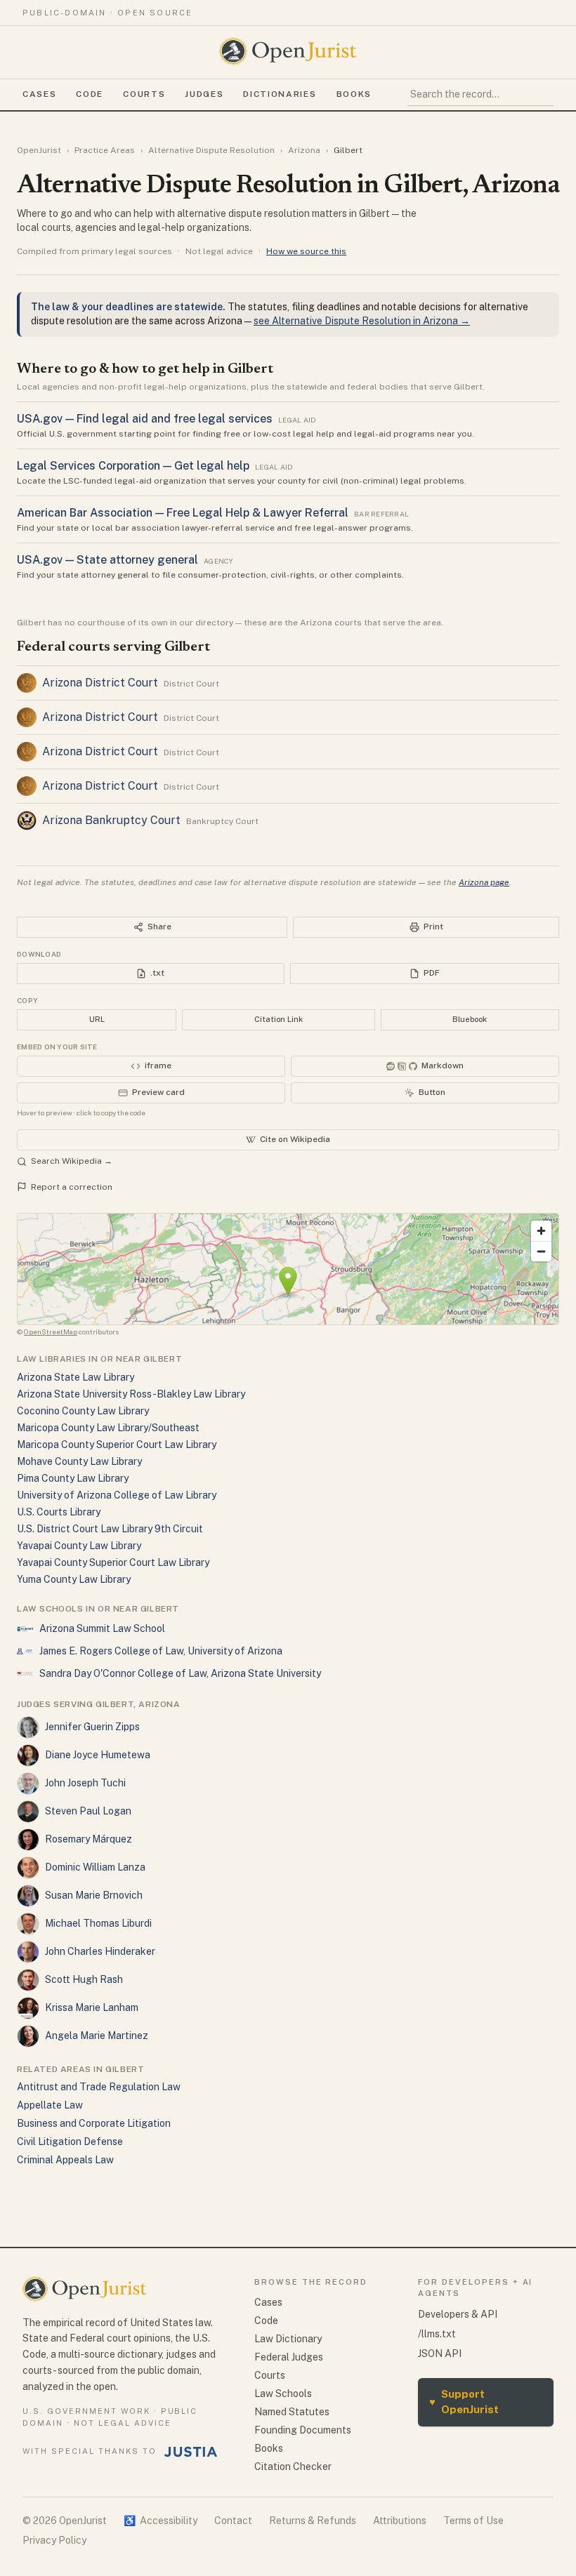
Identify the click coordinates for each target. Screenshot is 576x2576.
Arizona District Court (100, 683)
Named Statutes (292, 2412)
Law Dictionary (288, 2339)
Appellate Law (50, 2105)
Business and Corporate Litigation (94, 2123)
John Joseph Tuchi (85, 1783)
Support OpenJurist (464, 2402)
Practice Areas (105, 150)
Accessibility (161, 2521)
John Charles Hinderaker (100, 1951)
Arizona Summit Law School (102, 1628)
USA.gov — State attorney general (107, 560)
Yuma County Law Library (74, 1579)
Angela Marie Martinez (97, 2036)
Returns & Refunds (313, 2521)
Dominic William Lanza (95, 1867)
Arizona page (484, 882)
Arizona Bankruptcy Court (111, 820)
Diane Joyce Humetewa (98, 1755)
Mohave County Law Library (79, 1461)
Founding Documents (303, 2430)
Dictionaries (280, 94)
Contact (233, 2521)
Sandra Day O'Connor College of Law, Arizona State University (180, 1673)
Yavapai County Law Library (79, 1546)
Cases (39, 94)
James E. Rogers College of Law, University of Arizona (161, 1651)
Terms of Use (473, 2521)
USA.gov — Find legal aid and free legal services (145, 419)
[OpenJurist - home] (288, 51)
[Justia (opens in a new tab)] (191, 2452)
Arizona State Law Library (76, 1377)
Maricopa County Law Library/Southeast (108, 1428)
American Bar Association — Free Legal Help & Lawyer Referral (183, 513)
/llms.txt (437, 2334)
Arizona (304, 150)
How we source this (306, 251)
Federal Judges (289, 2357)
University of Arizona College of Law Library (117, 1495)
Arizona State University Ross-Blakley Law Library (131, 1394)
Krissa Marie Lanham (92, 2007)
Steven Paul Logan (88, 1811)
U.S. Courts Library (59, 1512)
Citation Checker (293, 2467)
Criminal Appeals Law (65, 2160)
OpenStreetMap (51, 1332)
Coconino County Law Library (83, 1411)
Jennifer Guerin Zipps (92, 1727)
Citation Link (279, 1019)
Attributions (400, 2521)
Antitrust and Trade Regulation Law (99, 2087)
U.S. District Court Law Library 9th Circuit (110, 1529)
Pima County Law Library (73, 1478)
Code (90, 94)
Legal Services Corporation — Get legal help (133, 466)
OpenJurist (39, 150)
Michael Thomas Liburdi (98, 1923)
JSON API (440, 2353)
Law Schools (283, 2394)
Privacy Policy (54, 2540)
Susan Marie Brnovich (94, 1895)
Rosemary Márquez (89, 1839)
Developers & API (458, 2314)
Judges (204, 94)
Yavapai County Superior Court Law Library (113, 1562)
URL (97, 1019)
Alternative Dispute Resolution (211, 150)
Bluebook (470, 1019)
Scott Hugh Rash (84, 1979)
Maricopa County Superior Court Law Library (117, 1445)
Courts (144, 94)
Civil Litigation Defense (70, 2142)
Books (354, 94)
